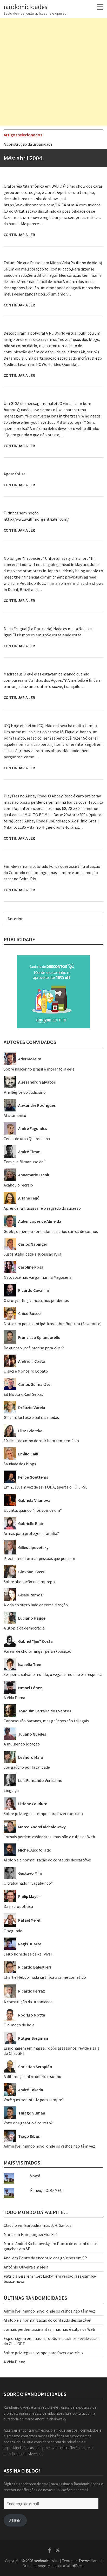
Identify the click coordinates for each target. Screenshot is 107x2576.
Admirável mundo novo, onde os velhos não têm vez (49, 2146)
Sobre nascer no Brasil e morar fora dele (39, 1069)
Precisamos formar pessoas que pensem (39, 1558)
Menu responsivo (100, 7)
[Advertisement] (53, 72)
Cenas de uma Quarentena (27, 1139)
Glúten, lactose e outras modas (31, 1417)
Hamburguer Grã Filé (39, 2234)
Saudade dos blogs (20, 1464)
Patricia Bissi (15, 2276)
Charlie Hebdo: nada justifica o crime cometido (45, 1977)
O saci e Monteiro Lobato (26, 1371)
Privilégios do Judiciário (25, 1092)
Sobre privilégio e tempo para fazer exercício (43, 1813)
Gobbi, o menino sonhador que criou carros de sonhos (51, 1231)
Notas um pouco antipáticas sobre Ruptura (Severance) (53, 1324)
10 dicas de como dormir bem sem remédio (41, 1441)
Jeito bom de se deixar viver (28, 1954)
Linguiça (11, 1790)
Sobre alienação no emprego (29, 1582)
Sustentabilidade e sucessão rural (33, 1254)
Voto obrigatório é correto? (28, 2123)
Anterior (15, 919)
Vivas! (35, 2176)
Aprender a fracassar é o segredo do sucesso (42, 144)
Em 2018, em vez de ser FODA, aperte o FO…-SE (46, 1487)
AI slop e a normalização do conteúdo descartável (48, 1860)
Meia (44, 2267)
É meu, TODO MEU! (47, 2190)
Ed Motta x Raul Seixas (23, 1394)
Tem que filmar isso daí (24, 1162)
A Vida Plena (14, 1698)
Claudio (10, 2225)
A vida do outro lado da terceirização (36, 1605)
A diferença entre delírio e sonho (32, 2076)
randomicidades (25, 7)
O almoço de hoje (19, 2025)
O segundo (13, 1931)
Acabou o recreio (18, 1185)
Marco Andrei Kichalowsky (27, 2243)
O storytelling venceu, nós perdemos (36, 1300)
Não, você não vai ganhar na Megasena (38, 1277)
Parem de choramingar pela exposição (38, 1651)
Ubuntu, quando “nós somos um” (33, 1510)
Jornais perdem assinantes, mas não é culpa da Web (49, 1837)
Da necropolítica (18, 1906)
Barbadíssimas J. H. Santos (48, 2225)
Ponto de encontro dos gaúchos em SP (53, 2258)
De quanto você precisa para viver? (34, 1348)
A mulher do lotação (22, 1744)
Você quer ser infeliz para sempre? (34, 2100)
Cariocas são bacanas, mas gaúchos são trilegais (46, 1721)
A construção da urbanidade (28, 2002)
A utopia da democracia (24, 1628)
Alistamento (15, 1115)
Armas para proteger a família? (31, 1533)
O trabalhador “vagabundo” (28, 1883)
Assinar (15, 2520)
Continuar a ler (19, 235)
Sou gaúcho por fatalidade (27, 1767)
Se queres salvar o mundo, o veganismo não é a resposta (53, 1674)
